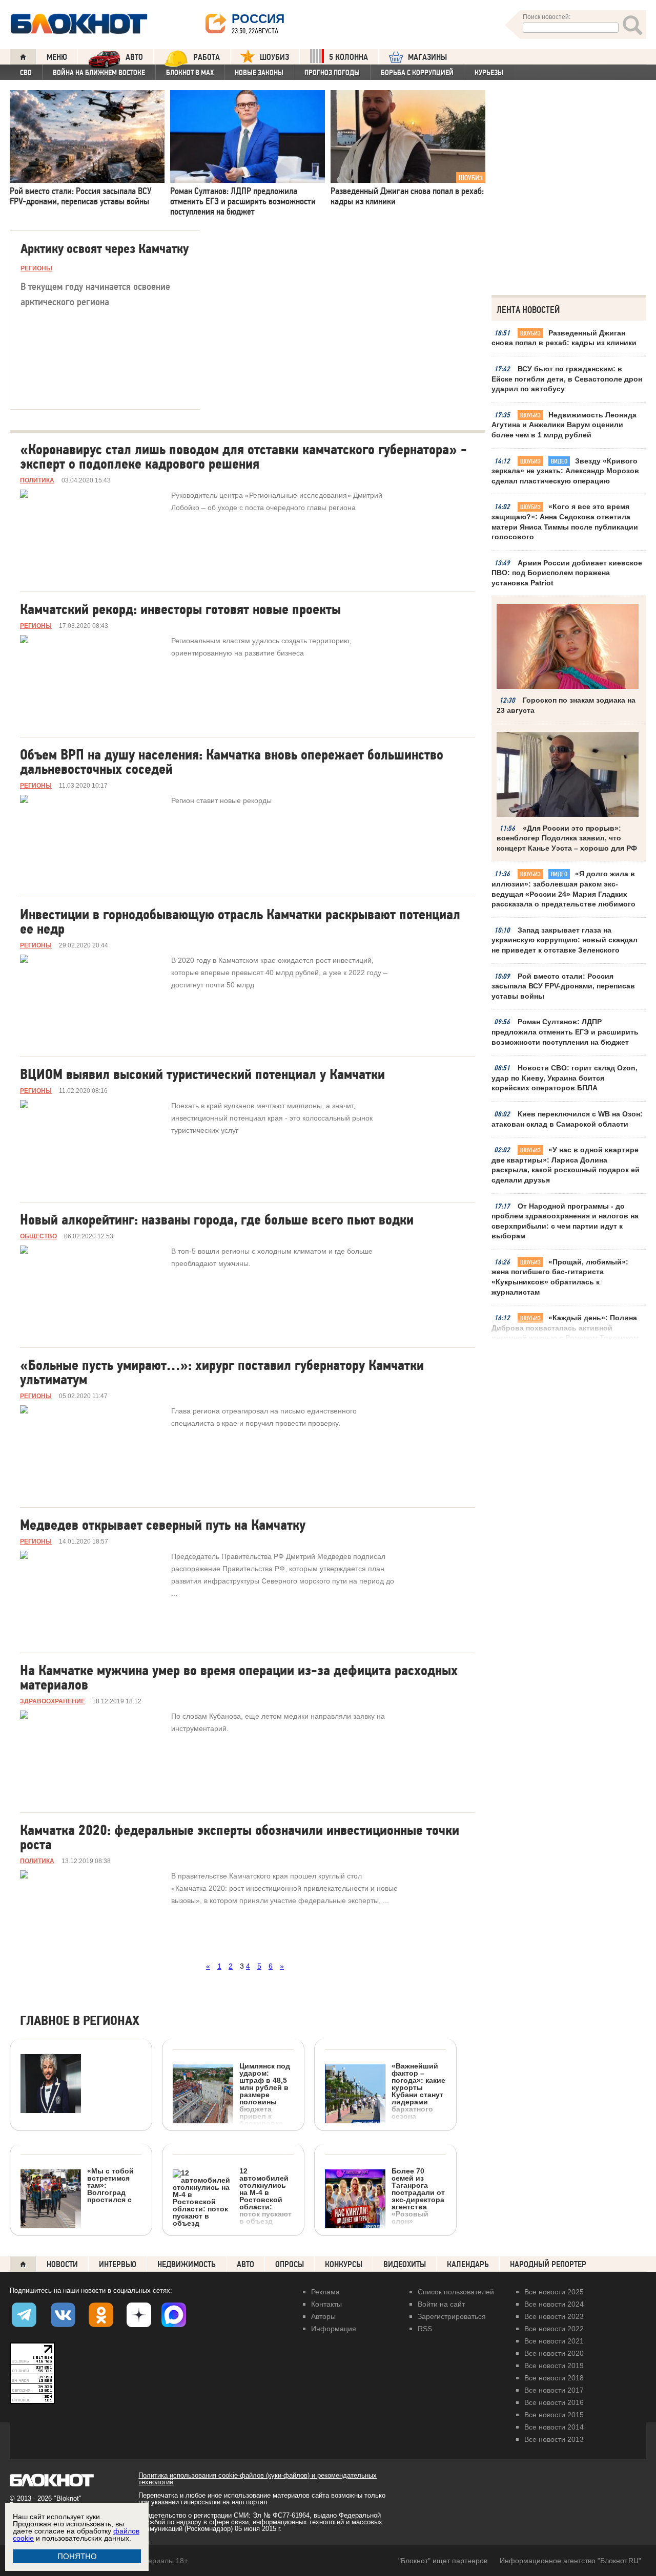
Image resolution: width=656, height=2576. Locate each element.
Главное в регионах (80, 2021)
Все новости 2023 (554, 2316)
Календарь (468, 2264)
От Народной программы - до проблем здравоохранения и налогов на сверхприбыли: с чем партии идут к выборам (565, 1221)
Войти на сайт (441, 2304)
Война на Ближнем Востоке (99, 73)
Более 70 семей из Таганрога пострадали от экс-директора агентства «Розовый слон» (418, 2196)
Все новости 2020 (554, 2353)
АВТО (134, 57)
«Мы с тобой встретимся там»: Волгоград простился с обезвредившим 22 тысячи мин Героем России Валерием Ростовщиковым (78, 2237)
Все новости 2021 (554, 2341)
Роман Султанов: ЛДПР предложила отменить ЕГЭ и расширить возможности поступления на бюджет (565, 1032)
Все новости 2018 (554, 2378)
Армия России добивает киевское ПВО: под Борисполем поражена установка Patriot (567, 573)
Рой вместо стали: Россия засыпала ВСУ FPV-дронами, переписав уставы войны (563, 986)
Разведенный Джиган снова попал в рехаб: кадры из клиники (564, 338)
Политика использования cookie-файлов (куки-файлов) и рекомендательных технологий (258, 2479)
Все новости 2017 (554, 2390)
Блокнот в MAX (190, 73)
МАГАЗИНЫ (427, 57)
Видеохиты (405, 2264)
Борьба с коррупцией (417, 73)
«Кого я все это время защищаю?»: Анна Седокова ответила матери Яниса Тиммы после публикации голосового (565, 522)
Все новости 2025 (554, 2292)
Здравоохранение (53, 1701)
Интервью (118, 2264)
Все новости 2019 (554, 2366)
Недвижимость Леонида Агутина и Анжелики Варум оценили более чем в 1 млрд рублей (564, 425)
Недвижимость (187, 2264)
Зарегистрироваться (452, 2316)
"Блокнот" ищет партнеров (443, 2561)
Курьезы (489, 73)
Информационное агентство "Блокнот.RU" (570, 2561)
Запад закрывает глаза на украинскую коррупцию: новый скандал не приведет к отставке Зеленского (565, 940)
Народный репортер (548, 2264)
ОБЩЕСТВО (38, 1236)
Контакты (326, 2304)
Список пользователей (456, 2292)
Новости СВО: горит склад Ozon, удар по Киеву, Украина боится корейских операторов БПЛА (565, 1078)
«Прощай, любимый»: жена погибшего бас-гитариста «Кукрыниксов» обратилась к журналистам (560, 1277)
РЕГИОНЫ (36, 268)
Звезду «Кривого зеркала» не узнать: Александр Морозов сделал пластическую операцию (565, 471)
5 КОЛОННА (348, 57)
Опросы (290, 2264)
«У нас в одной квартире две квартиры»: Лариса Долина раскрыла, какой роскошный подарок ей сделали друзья (566, 1165)
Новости (62, 2264)
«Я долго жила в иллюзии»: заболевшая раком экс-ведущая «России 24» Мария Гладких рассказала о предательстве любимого (563, 889)
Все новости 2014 (554, 2427)
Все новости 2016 (554, 2402)
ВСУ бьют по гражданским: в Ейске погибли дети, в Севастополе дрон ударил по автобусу (567, 379)
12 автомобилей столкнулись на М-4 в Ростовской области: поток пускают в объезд (265, 2196)
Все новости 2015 (554, 2415)
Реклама (325, 2292)
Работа (207, 57)
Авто (245, 2264)
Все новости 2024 (554, 2304)
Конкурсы (344, 2264)
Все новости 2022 (554, 2329)
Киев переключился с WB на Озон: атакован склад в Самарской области (567, 1119)
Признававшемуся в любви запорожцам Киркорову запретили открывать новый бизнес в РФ (73, 2186)
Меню (57, 57)
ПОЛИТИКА (37, 480)
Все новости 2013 (554, 2439)
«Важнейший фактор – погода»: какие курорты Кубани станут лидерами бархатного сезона (418, 2091)
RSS (425, 2329)
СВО (26, 73)
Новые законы (259, 73)
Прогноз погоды (332, 73)
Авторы (323, 2316)
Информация (334, 2329)
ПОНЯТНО (77, 2556)
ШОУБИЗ (274, 57)
